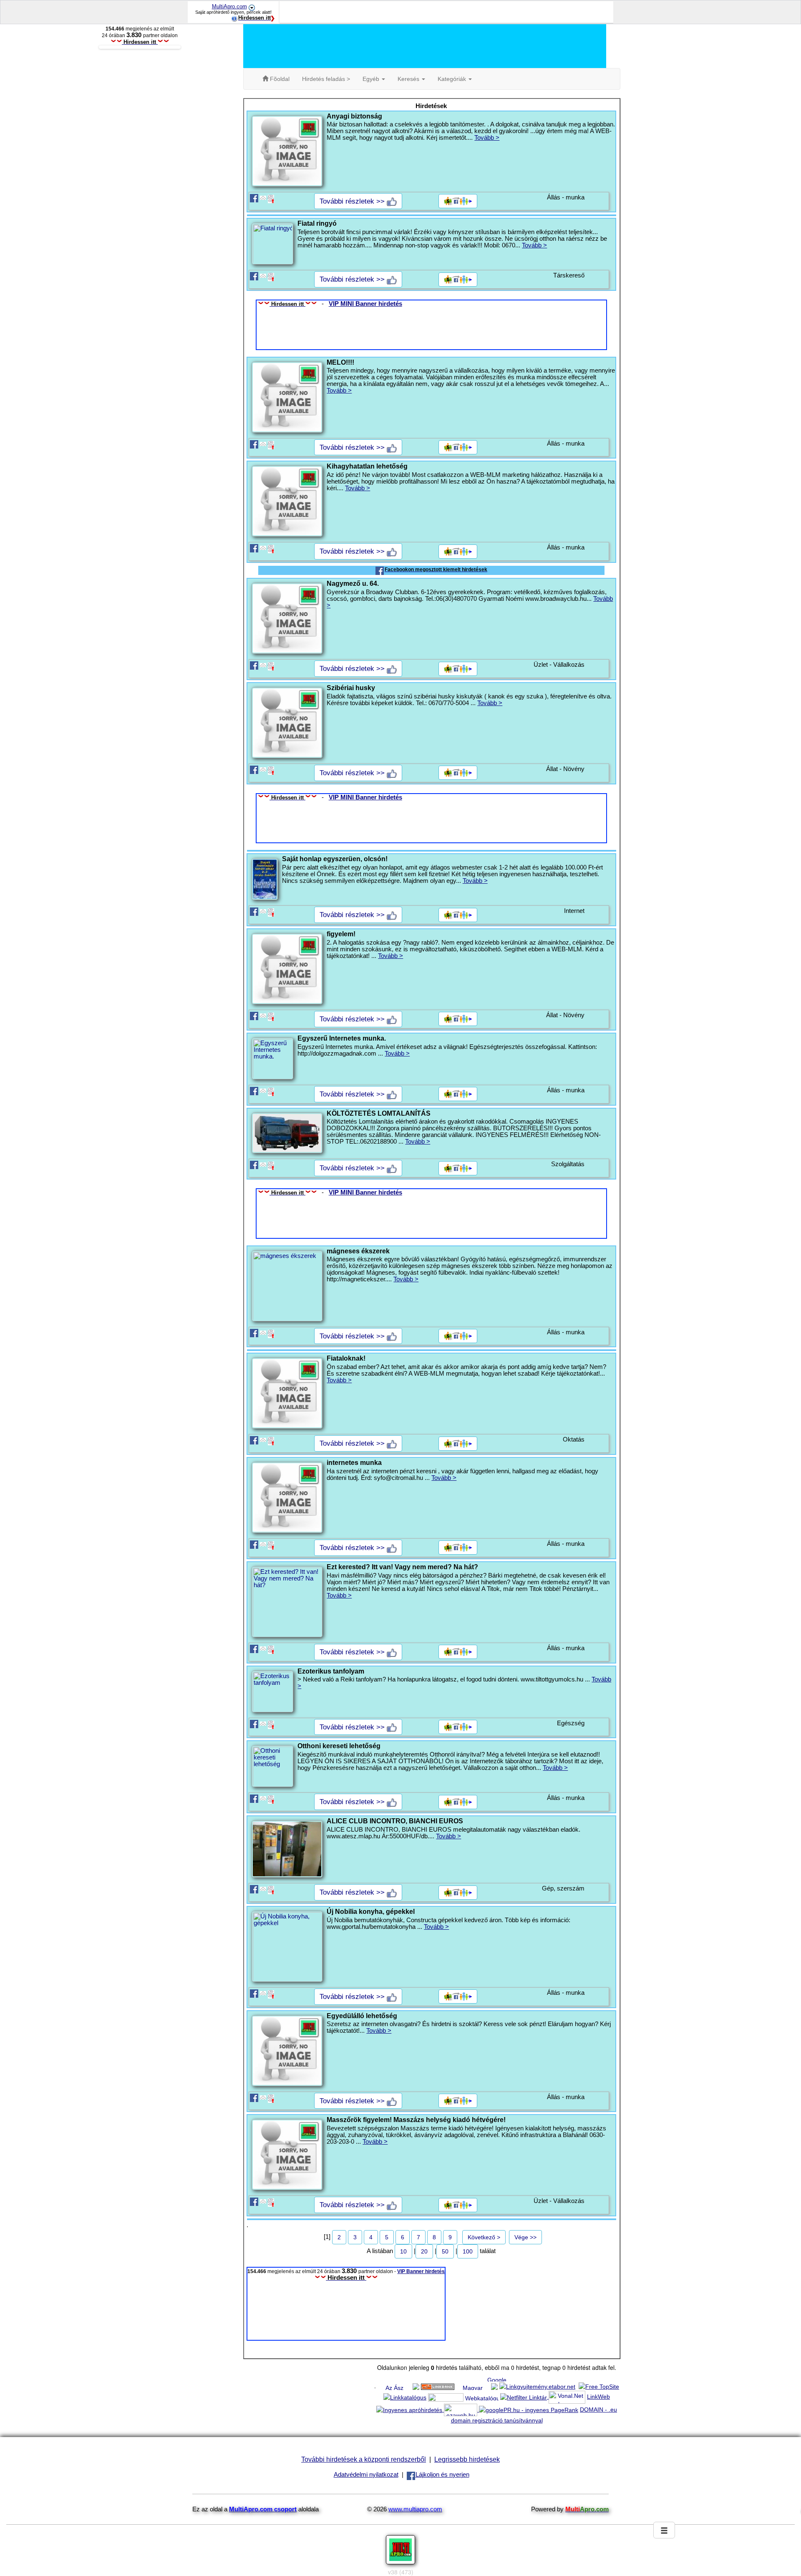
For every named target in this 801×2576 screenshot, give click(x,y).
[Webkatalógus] (482, 2397)
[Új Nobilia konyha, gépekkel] (287, 1946)
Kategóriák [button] (453, 79)
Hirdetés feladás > (326, 79)
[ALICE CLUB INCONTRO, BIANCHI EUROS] (287, 1849)
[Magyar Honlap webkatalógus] (473, 2386)
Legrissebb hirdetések (467, 2459)
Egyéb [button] (372, 79)
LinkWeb (598, 2397)
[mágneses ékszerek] (287, 1286)
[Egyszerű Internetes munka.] (272, 1059)
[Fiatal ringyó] (272, 244)
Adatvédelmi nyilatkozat (366, 2475)
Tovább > (487, 138)
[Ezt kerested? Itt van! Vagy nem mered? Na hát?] (287, 1602)
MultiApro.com (229, 6)
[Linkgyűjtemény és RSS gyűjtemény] (446, 2397)
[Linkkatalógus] (405, 2397)
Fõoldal (279, 79)
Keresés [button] (409, 79)
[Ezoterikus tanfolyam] (272, 1691)
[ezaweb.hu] (461, 2410)
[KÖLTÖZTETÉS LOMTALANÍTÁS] (287, 1133)
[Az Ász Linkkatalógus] (394, 2386)
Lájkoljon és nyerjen (442, 2475)
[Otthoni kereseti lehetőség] (272, 1766)
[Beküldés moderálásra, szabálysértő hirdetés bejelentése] (271, 198)
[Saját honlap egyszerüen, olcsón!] (264, 879)
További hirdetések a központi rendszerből (364, 2459)
